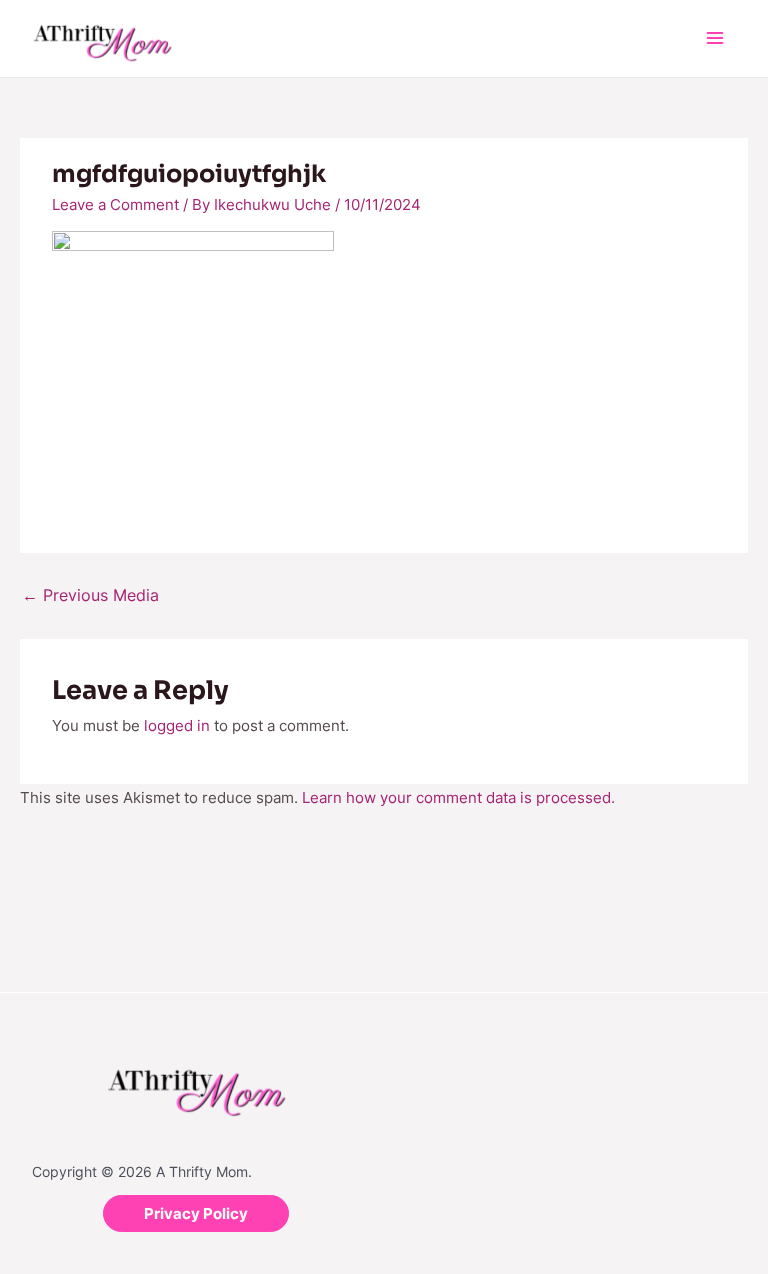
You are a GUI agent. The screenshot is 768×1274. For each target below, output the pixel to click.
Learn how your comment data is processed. (458, 797)
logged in (177, 725)
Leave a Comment (115, 204)
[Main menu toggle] (715, 38)
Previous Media (90, 595)
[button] (196, 1213)
